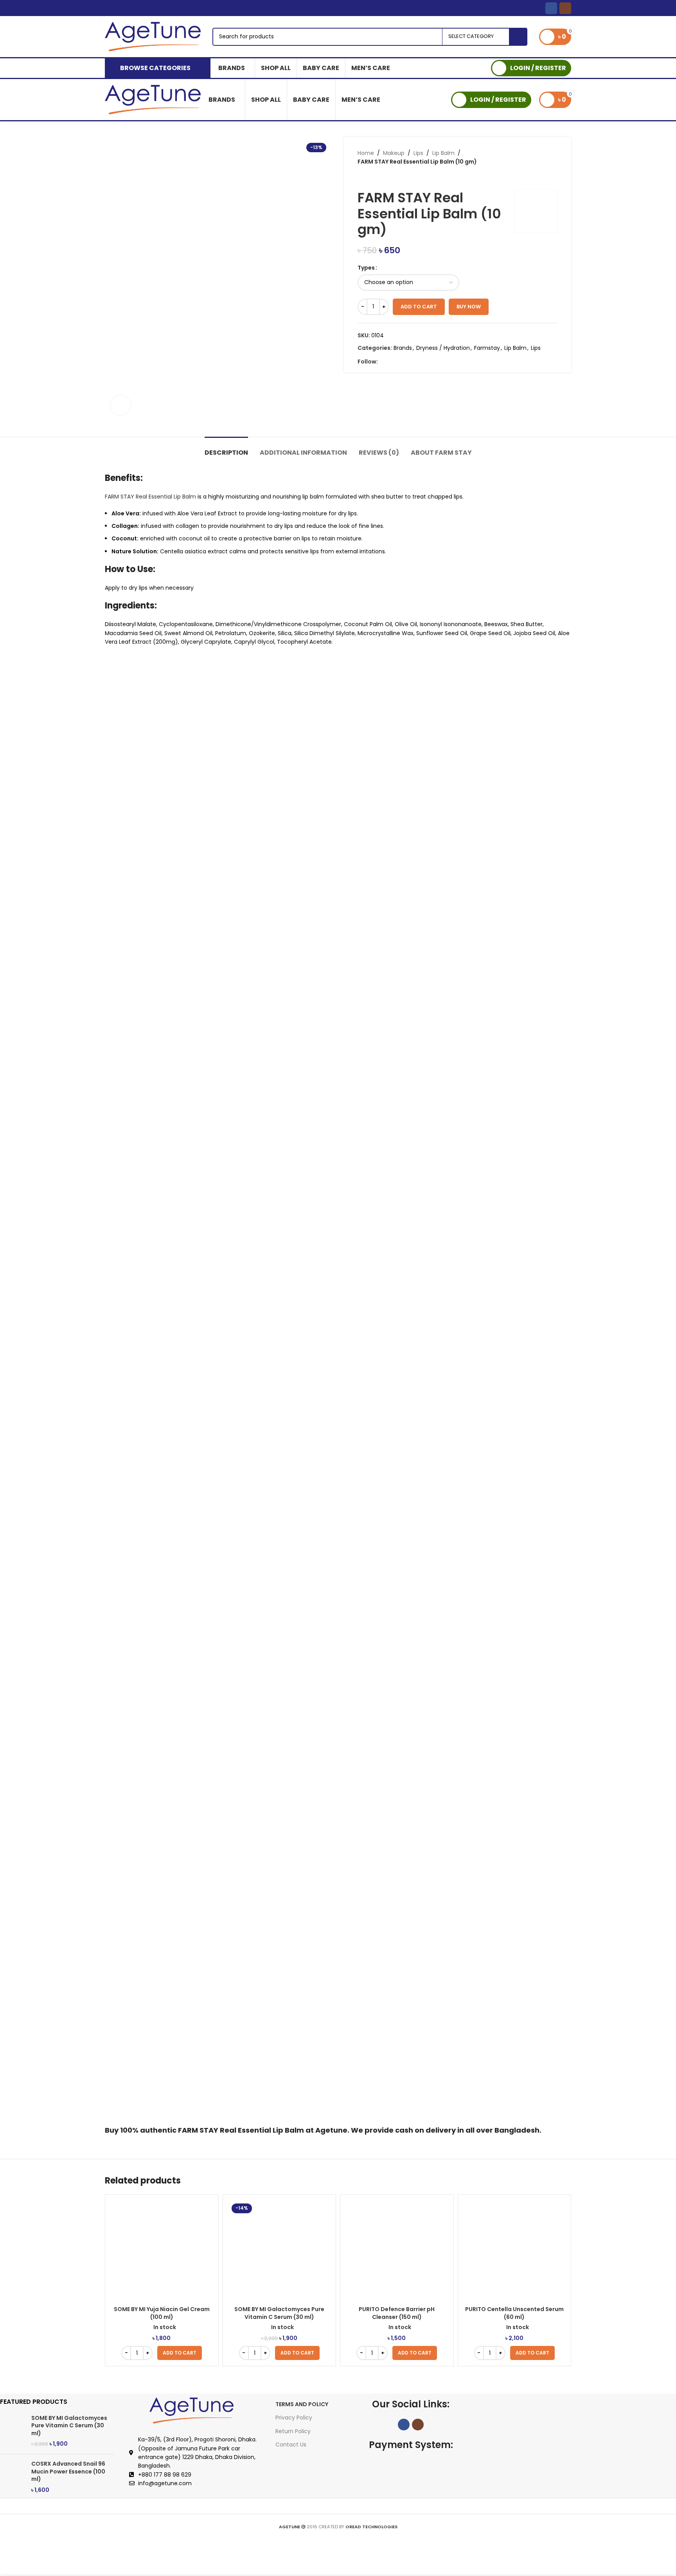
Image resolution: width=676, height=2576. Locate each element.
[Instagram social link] (565, 8)
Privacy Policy (294, 2418)
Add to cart (419, 307)
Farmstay (487, 348)
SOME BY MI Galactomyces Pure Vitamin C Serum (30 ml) (279, 2313)
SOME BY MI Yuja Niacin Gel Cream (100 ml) (162, 2313)
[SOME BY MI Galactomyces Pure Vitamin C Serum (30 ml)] (13, 2431)
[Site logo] (153, 36)
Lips (418, 153)
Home (366, 153)
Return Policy (293, 2431)
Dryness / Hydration (443, 348)
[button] (180, 2353)
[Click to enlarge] (120, 405)
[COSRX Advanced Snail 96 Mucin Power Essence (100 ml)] (13, 2477)
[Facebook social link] (551, 8)
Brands (403, 348)
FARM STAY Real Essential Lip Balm (150, 497)
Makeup (394, 153)
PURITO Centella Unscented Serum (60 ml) (514, 2313)
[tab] (226, 449)
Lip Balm (443, 153)
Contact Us (291, 2445)
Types (366, 268)
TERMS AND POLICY (302, 2404)
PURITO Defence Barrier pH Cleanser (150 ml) (397, 2313)
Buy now (469, 307)
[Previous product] (361, 178)
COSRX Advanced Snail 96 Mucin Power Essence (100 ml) (68, 2472)
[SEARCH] (518, 37)
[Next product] (377, 178)
